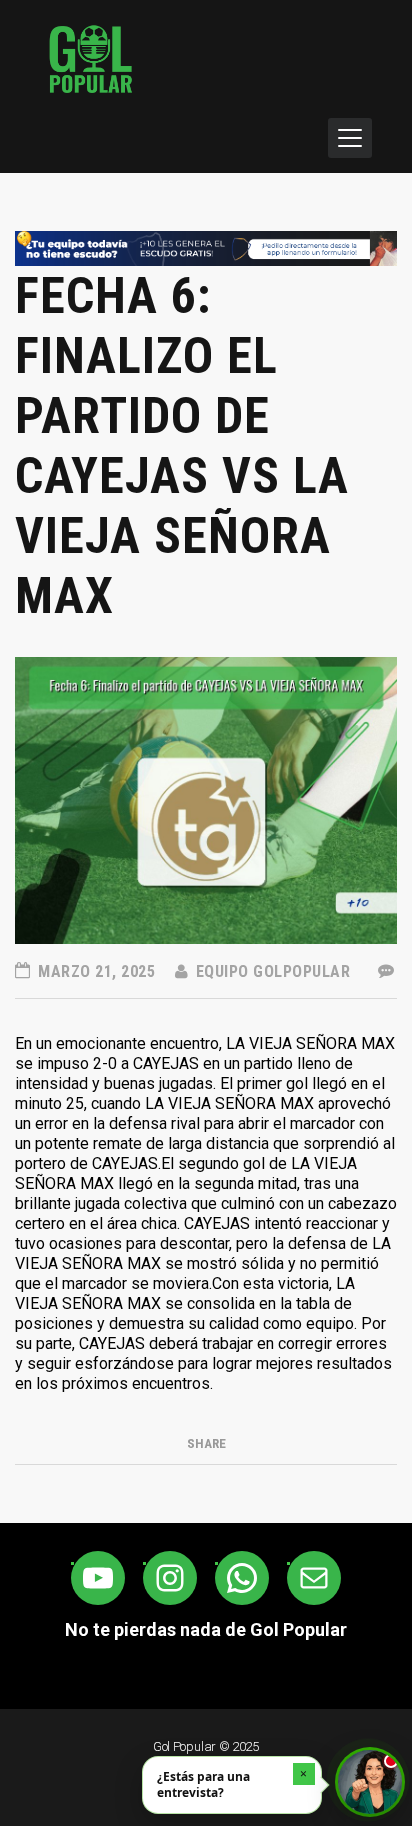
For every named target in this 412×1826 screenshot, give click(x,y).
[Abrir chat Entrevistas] (370, 1782)
